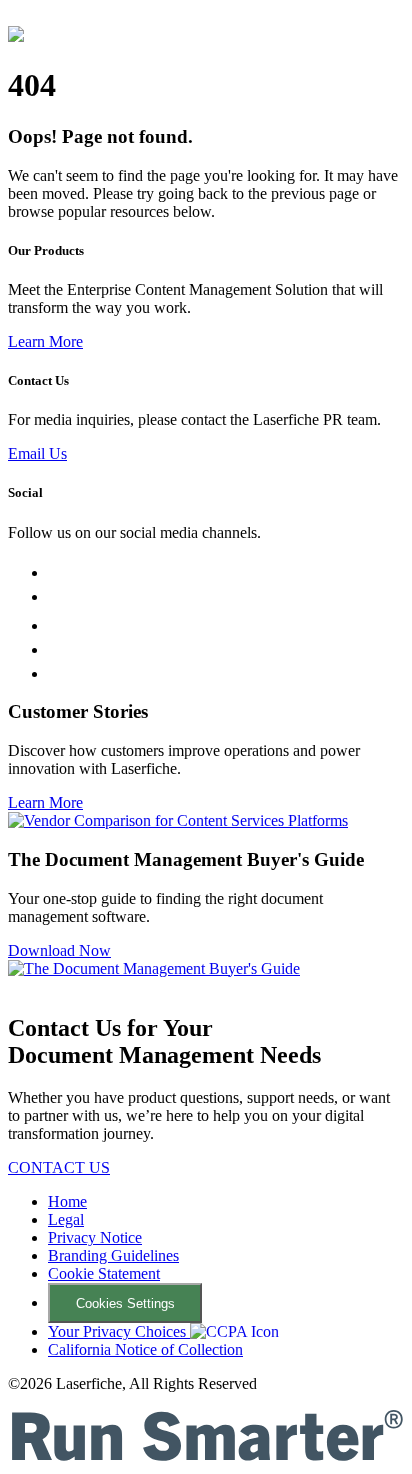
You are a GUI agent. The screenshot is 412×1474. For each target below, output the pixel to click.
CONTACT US (59, 1167)
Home (67, 1201)
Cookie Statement (104, 1273)
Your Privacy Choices (119, 1331)
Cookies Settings (125, 1303)
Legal (66, 1219)
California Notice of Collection (145, 1349)
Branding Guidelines (113, 1255)
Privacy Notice (95, 1237)
